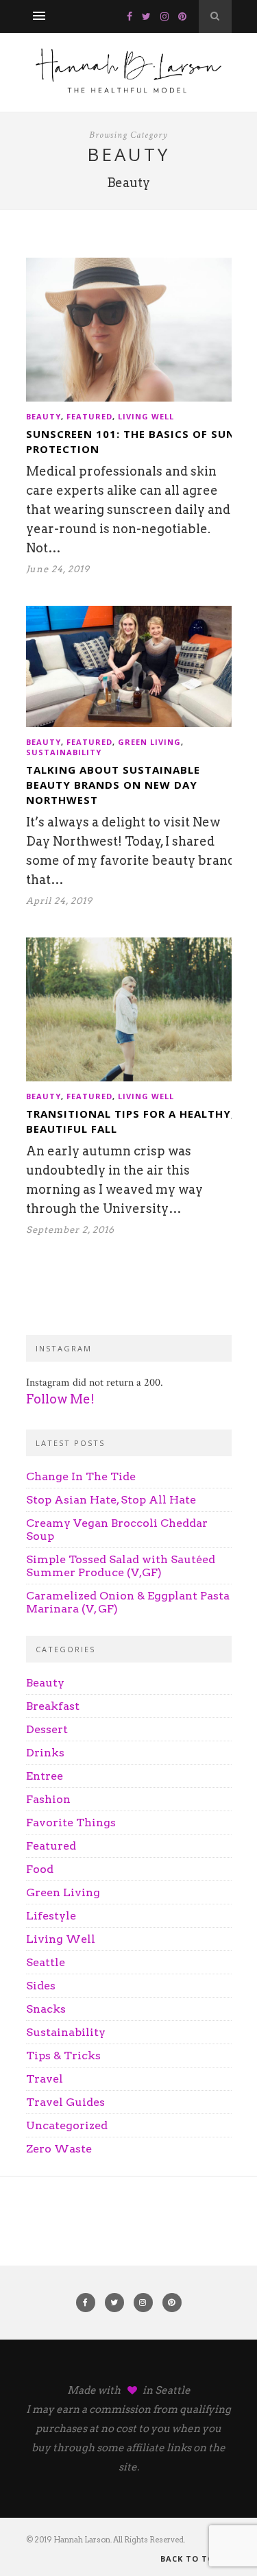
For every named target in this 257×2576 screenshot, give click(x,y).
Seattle (46, 1962)
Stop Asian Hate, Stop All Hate (111, 1500)
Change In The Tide (81, 1476)
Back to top (192, 2559)
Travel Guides (65, 2102)
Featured (89, 416)
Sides (41, 1986)
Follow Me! (60, 1399)
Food (40, 1869)
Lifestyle (51, 1916)
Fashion (48, 1799)
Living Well (146, 416)
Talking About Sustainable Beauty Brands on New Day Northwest (113, 785)
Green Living (149, 742)
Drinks (45, 1753)
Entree (45, 1776)
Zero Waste (59, 2149)
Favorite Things (71, 1823)
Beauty (44, 416)
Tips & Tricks (63, 2056)
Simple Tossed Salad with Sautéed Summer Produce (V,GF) (121, 1566)
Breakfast (53, 1706)
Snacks (46, 2009)
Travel (45, 2079)
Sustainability (64, 752)
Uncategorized (67, 2125)
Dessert (47, 1729)
